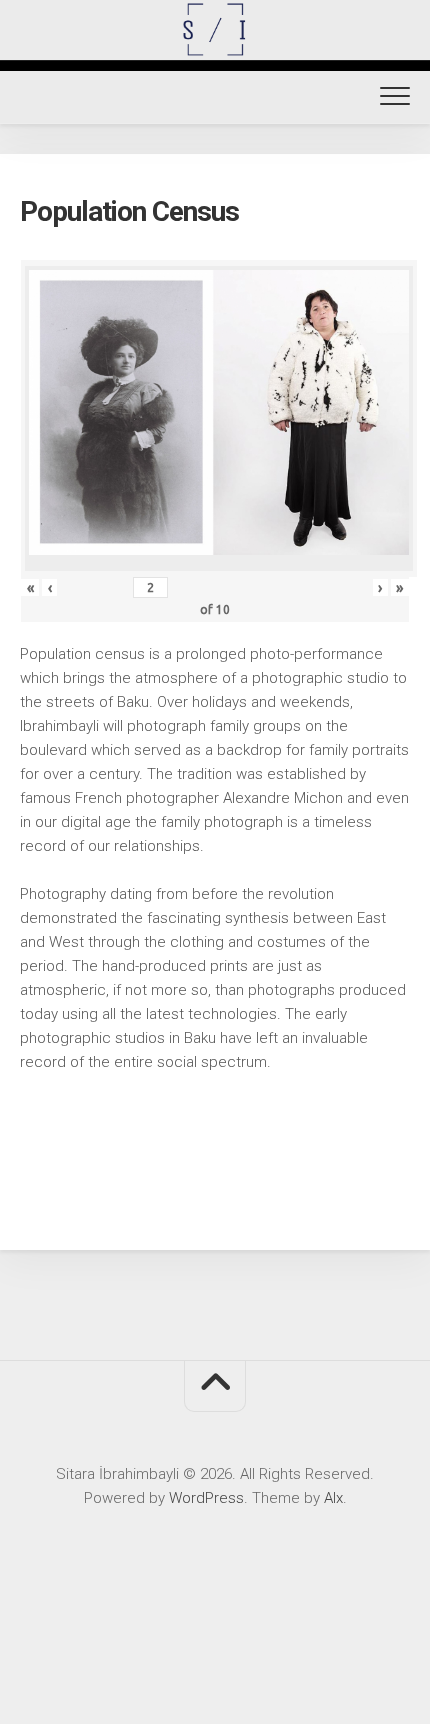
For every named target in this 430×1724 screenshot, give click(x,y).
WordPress (206, 1498)
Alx (333, 1498)
